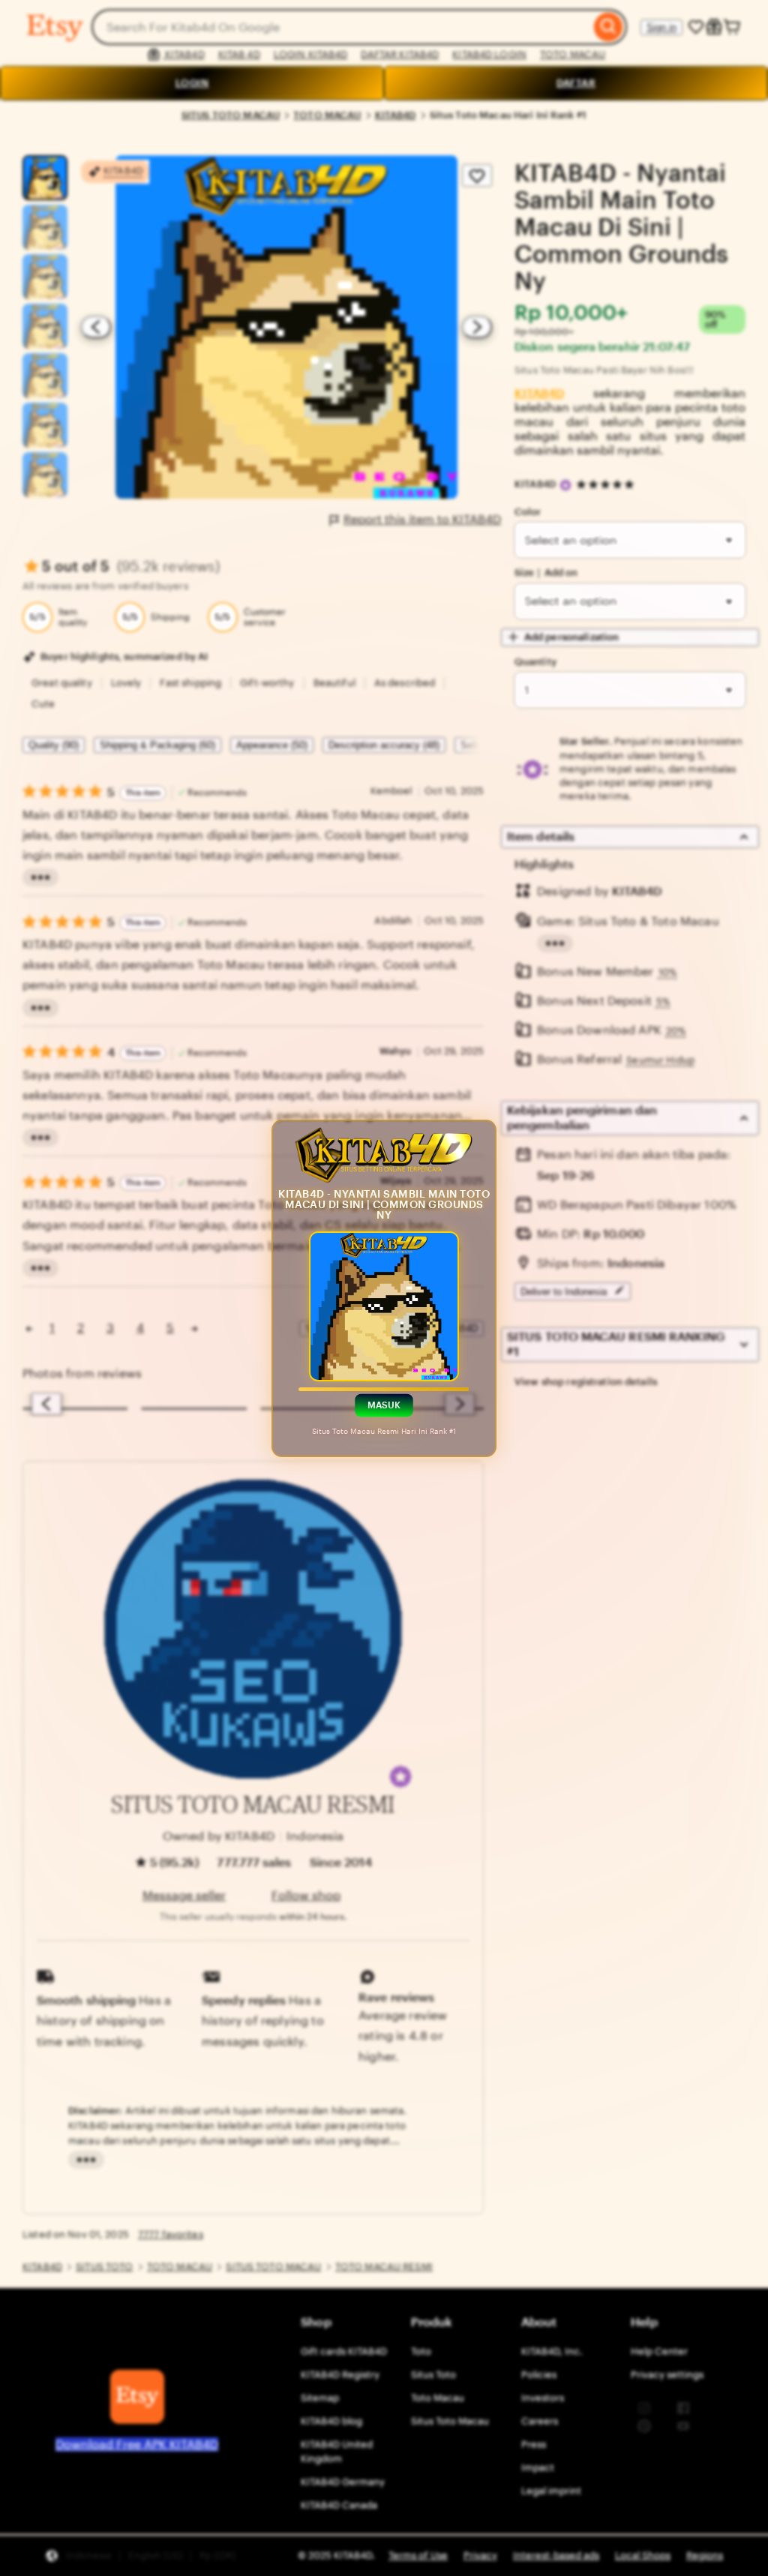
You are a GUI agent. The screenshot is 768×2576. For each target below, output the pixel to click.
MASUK (384, 1405)
